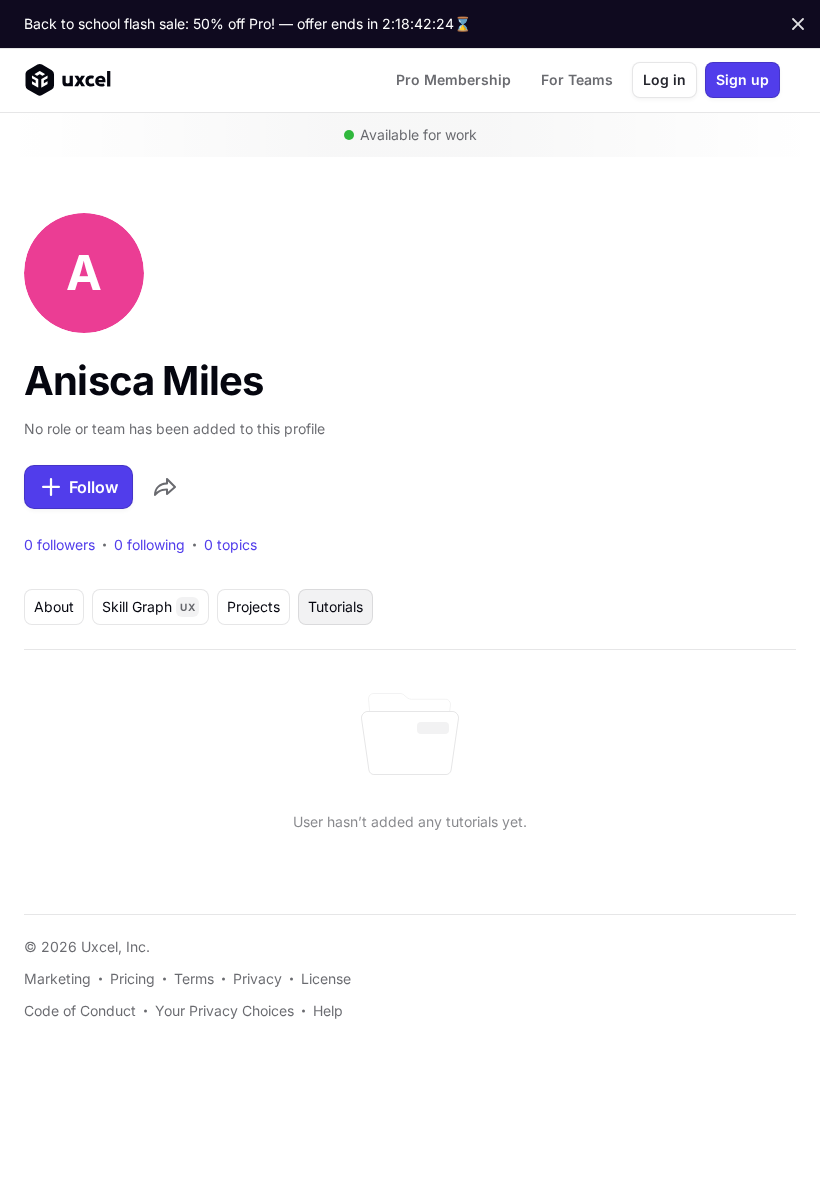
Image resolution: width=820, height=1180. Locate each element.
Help (328, 1010)
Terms (194, 978)
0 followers (59, 545)
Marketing (57, 978)
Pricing (132, 978)
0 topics (230, 545)
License (326, 978)
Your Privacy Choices (224, 1010)
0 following (149, 545)
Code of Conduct (80, 1010)
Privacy (257, 978)
